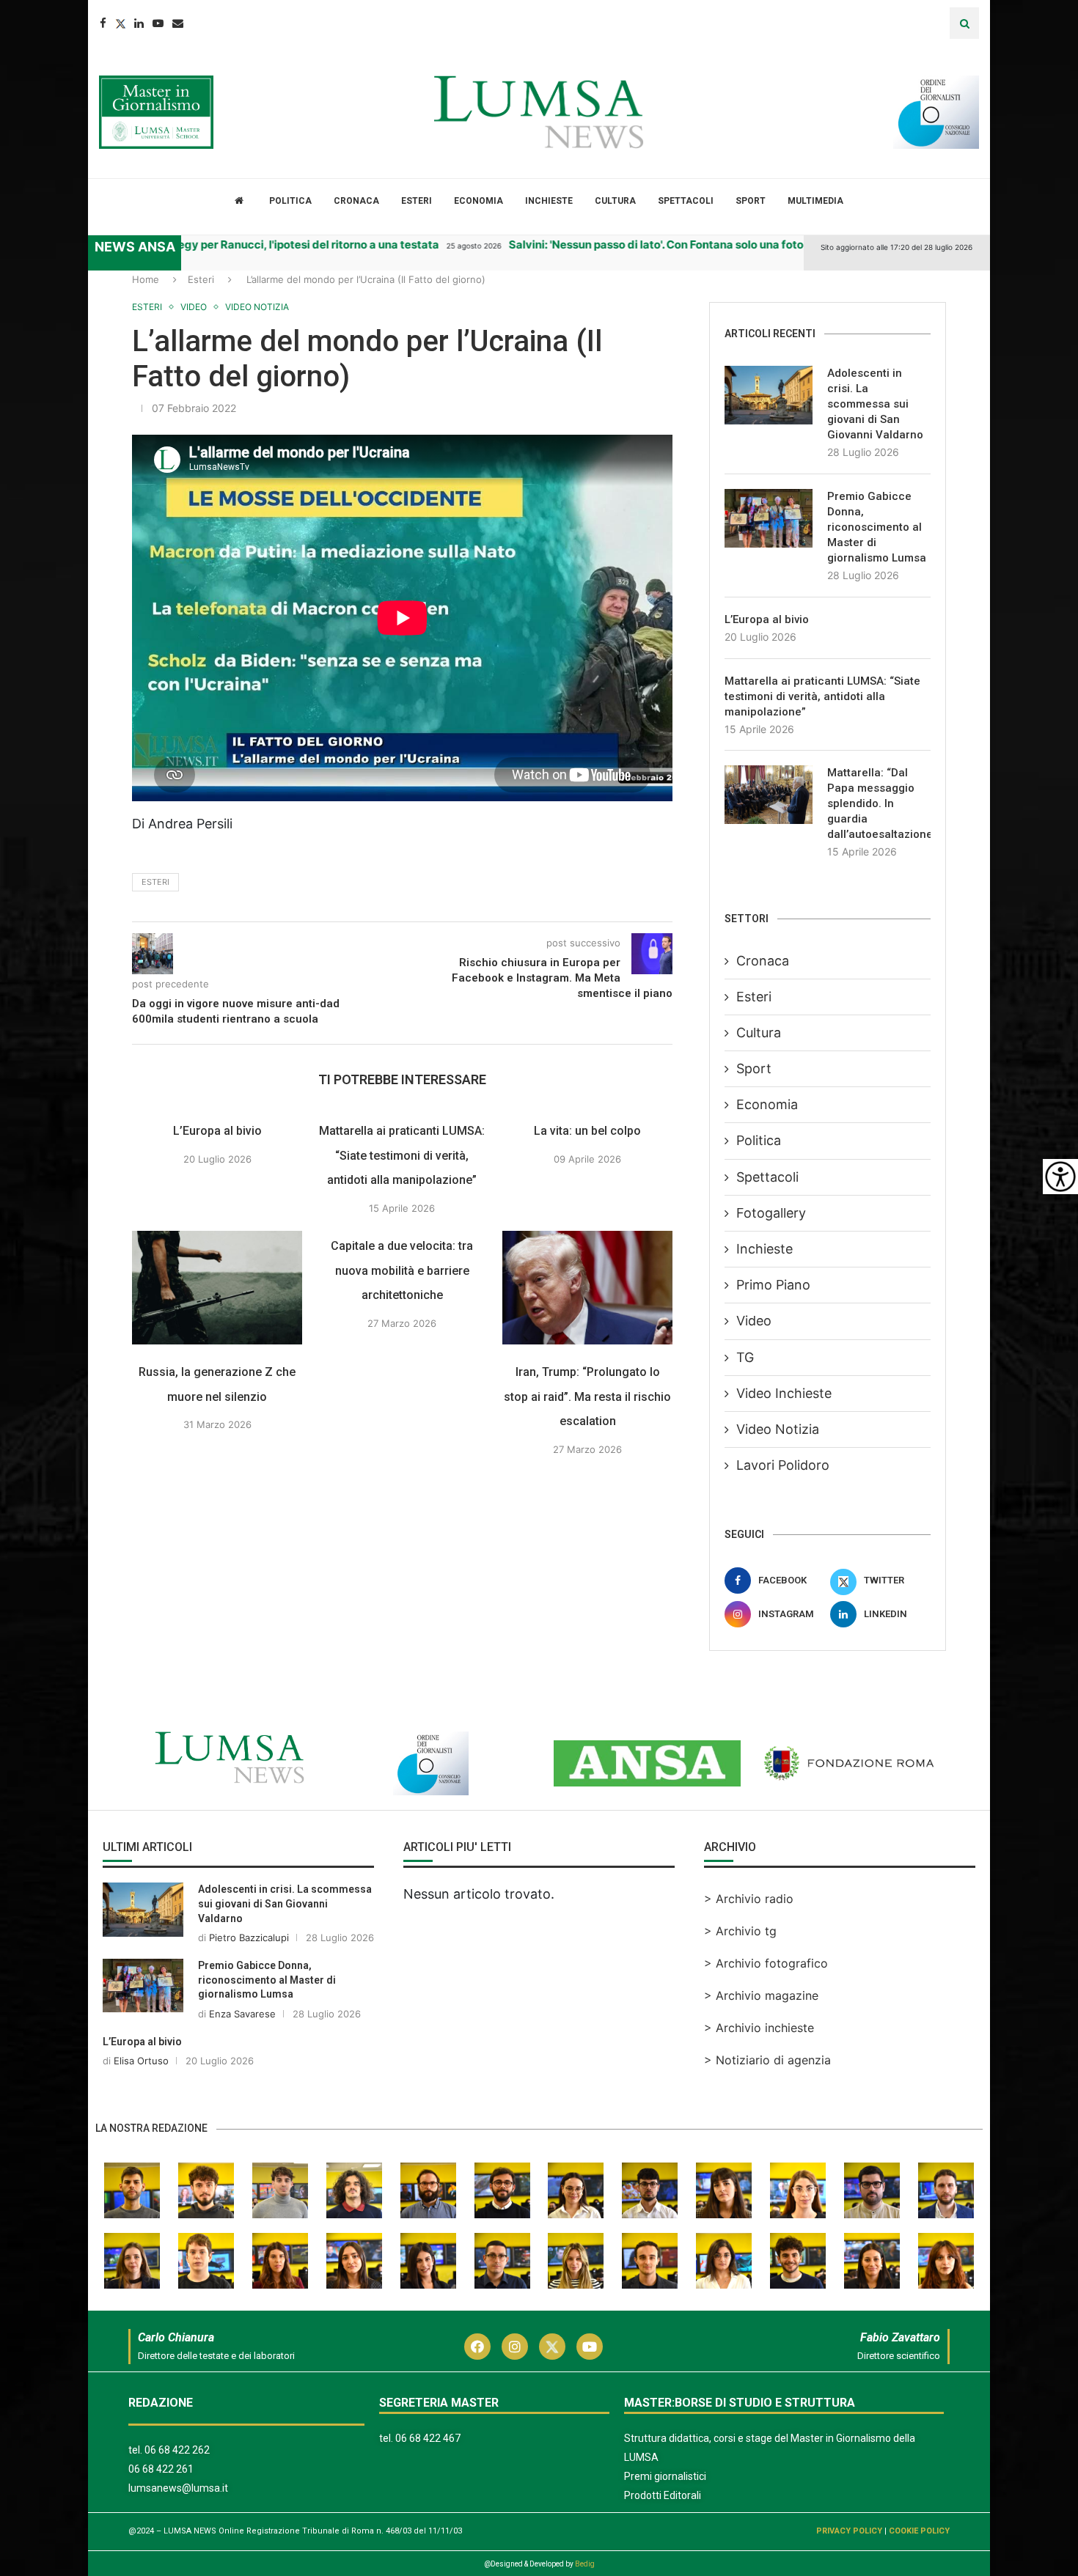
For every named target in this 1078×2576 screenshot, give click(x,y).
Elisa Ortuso (141, 2061)
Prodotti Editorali (663, 2495)
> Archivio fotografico (766, 1963)
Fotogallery (771, 1213)
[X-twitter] (552, 2347)
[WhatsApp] (18, 377)
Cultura (615, 201)
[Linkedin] (139, 23)
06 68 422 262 (177, 2450)
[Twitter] (120, 23)
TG (745, 1357)
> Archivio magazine (761, 1995)
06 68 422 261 (161, 2469)
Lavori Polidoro (783, 1465)
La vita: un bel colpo (587, 1170)
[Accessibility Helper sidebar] (1060, 1177)
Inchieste (549, 201)
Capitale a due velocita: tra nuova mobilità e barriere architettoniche (403, 1309)
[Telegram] (18, 347)
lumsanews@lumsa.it (178, 2488)
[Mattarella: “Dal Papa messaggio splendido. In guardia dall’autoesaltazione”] (769, 795)
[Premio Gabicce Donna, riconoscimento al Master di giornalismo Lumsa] (769, 518)
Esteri (417, 201)
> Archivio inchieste (759, 2028)
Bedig (585, 2564)
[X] (18, 289)
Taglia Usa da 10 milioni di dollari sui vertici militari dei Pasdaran (423, 244)
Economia (478, 201)
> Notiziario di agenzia (767, 2060)
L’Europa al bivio (217, 1170)
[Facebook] (103, 23)
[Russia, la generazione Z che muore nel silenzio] (217, 1326)
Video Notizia (778, 1429)
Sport (751, 201)
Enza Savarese (242, 2014)
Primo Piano (773, 1285)
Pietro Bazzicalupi (249, 1937)
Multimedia (815, 201)
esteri (155, 921)
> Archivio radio (749, 1899)
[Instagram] (515, 2347)
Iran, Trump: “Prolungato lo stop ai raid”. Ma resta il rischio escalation (587, 1435)
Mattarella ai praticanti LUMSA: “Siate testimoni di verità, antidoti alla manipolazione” (403, 1194)
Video (754, 1321)
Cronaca (356, 201)
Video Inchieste (784, 1393)
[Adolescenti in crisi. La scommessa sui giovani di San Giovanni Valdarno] (769, 395)
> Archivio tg (740, 1931)
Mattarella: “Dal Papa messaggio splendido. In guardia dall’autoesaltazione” (879, 803)
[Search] (964, 23)
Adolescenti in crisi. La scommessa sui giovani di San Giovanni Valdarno (875, 404)
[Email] (178, 23)
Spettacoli (686, 201)
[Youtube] (158, 23)
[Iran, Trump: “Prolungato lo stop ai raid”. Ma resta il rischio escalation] (587, 1326)
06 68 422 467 (428, 2438)
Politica (290, 201)
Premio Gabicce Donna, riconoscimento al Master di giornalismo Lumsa (877, 527)
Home (146, 279)
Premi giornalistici (665, 2476)
